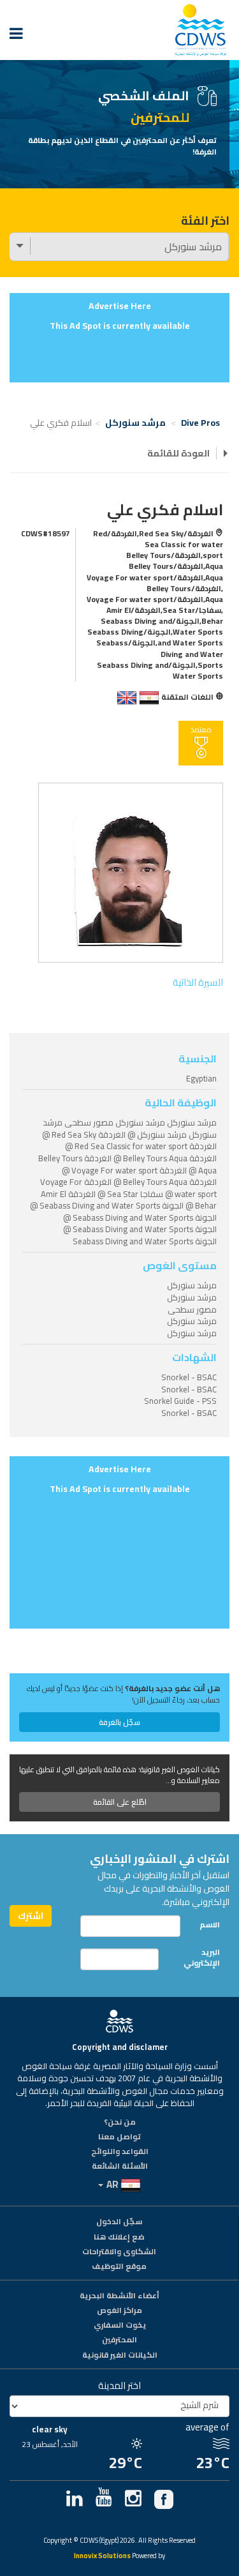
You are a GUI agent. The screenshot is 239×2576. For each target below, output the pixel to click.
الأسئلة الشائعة (120, 2167)
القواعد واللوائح (120, 2152)
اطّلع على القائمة (120, 1802)
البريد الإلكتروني (202, 1957)
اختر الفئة (205, 221)
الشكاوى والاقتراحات (119, 2252)
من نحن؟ (120, 2123)
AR (112, 2184)
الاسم (210, 1924)
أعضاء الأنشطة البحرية (119, 2296)
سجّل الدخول (119, 2222)
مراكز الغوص (119, 2311)
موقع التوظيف (119, 2267)
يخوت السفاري (120, 2326)
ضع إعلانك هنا (119, 2238)
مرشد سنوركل (135, 423)
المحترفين (119, 2340)
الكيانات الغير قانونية (120, 2356)
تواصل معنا (119, 2137)
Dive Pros (200, 423)
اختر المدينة (119, 2385)
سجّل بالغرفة (119, 1722)
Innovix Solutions (102, 2557)
